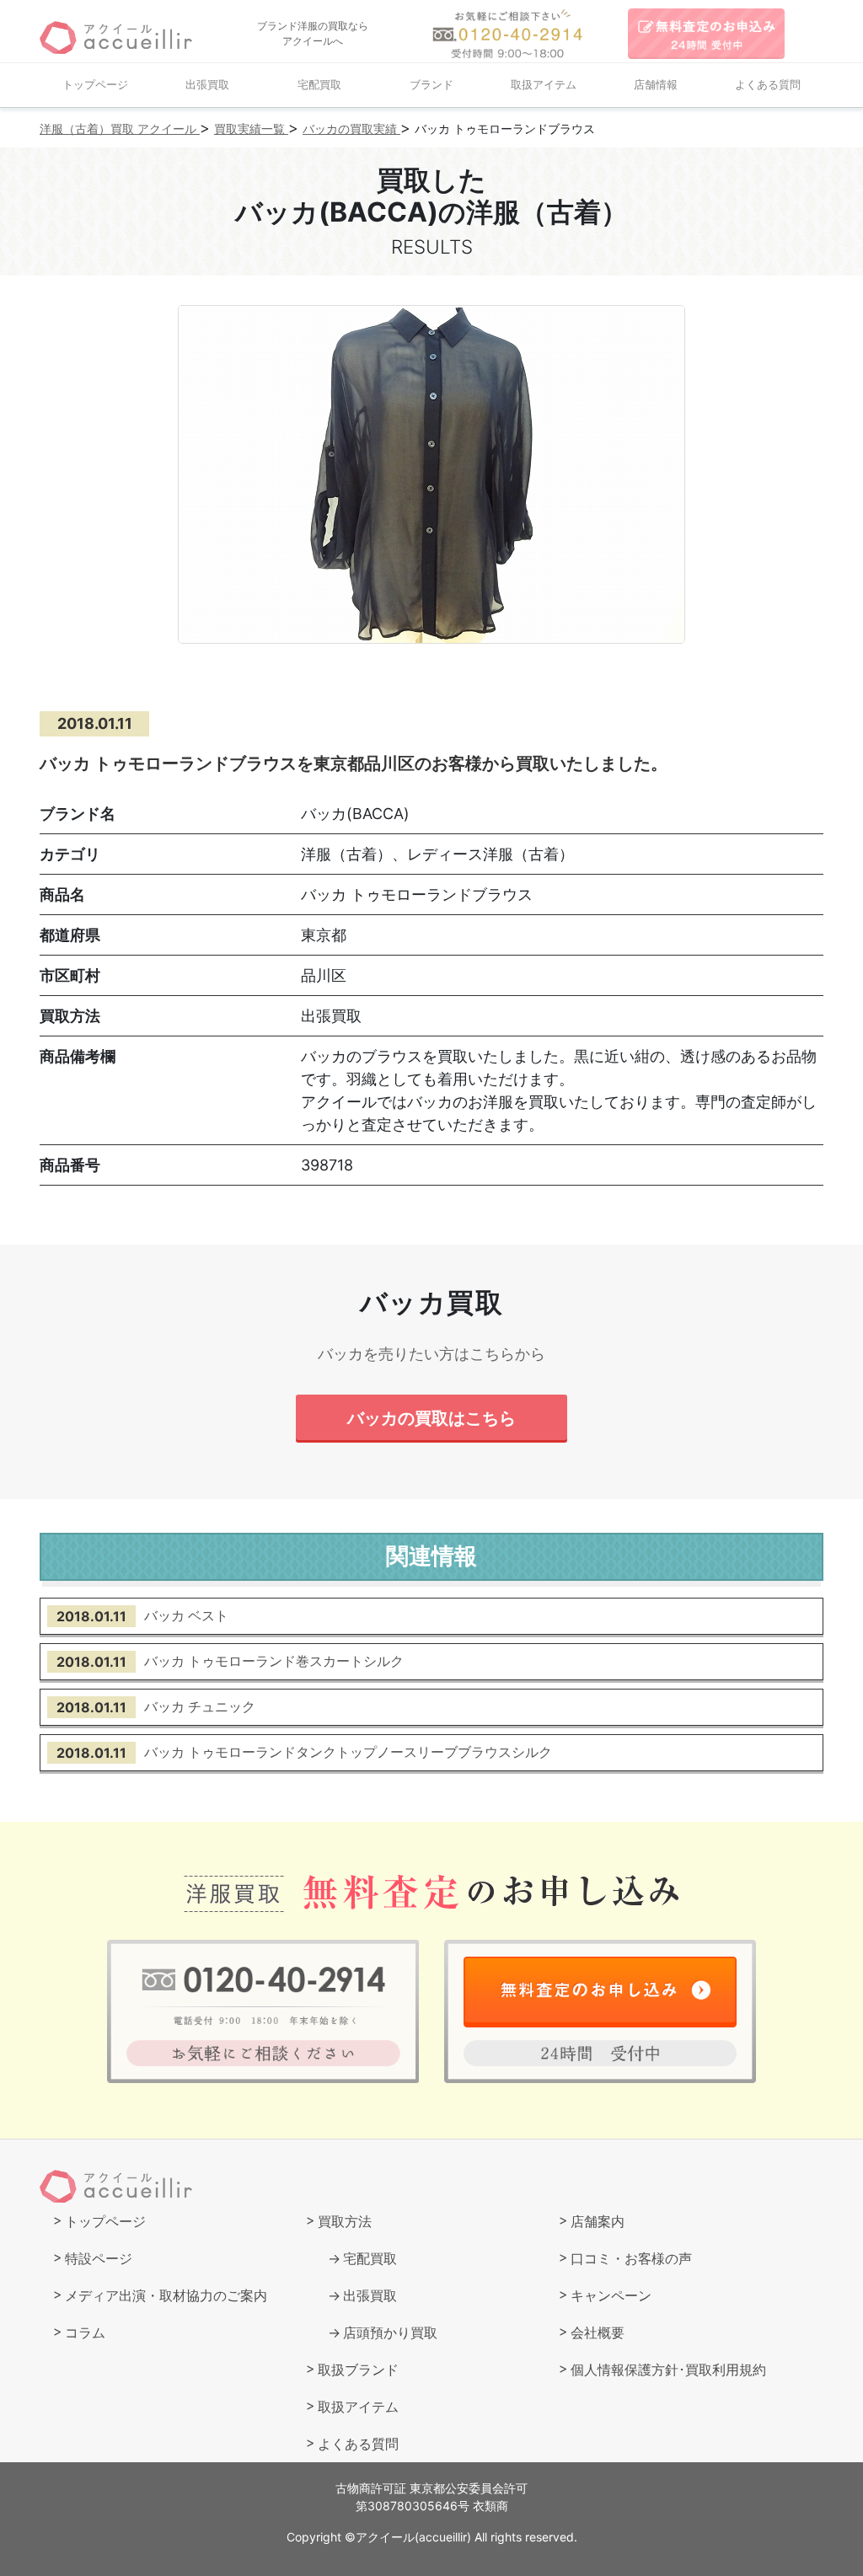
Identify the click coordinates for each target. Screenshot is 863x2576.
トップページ (95, 85)
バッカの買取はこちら (431, 1418)
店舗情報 (656, 85)
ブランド (431, 85)
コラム (85, 2332)
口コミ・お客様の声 (631, 2258)
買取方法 (345, 2221)
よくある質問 (768, 85)
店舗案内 (598, 2221)
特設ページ (99, 2258)
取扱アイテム (544, 85)
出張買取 (207, 85)
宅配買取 (319, 85)
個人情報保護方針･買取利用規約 (668, 2370)
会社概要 (598, 2332)
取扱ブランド (358, 2370)
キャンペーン (611, 2295)
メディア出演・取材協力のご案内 (166, 2295)
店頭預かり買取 (390, 2332)
